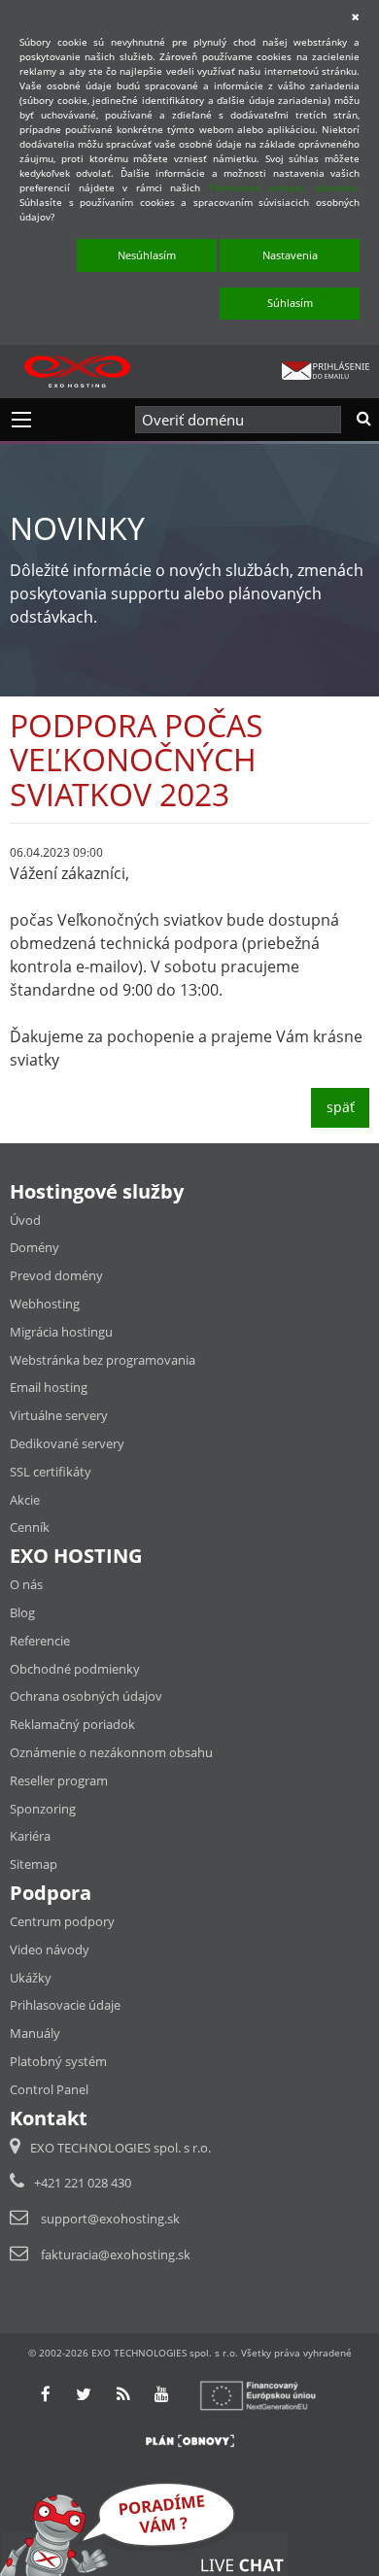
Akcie (25, 1500)
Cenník (30, 1527)
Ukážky (31, 1978)
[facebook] (46, 2394)
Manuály (35, 2033)
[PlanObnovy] (190, 2439)
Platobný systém (58, 2061)
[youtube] (162, 2394)
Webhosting (45, 1304)
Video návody (50, 1949)
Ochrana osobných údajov (86, 1696)
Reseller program (59, 1780)
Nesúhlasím (147, 255)
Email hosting (49, 1387)
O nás (26, 1584)
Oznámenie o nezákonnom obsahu (111, 1752)
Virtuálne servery (59, 1415)
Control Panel (49, 2089)
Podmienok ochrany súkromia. (284, 187)
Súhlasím (290, 303)
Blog (22, 1612)
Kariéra (30, 1836)
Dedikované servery (67, 1443)
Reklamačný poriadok (72, 1724)
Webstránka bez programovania (103, 1360)
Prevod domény (56, 1275)
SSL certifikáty (51, 1472)
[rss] (123, 2394)
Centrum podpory (62, 1921)
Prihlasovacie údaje (65, 2005)
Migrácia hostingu (61, 1332)
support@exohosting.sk (110, 2219)
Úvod (25, 1220)
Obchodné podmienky (75, 1669)
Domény (34, 1247)
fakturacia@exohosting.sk (116, 2254)
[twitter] (84, 2394)
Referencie (40, 1641)
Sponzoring (43, 1809)
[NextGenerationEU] (267, 2394)
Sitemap (34, 1864)
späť (341, 1107)
